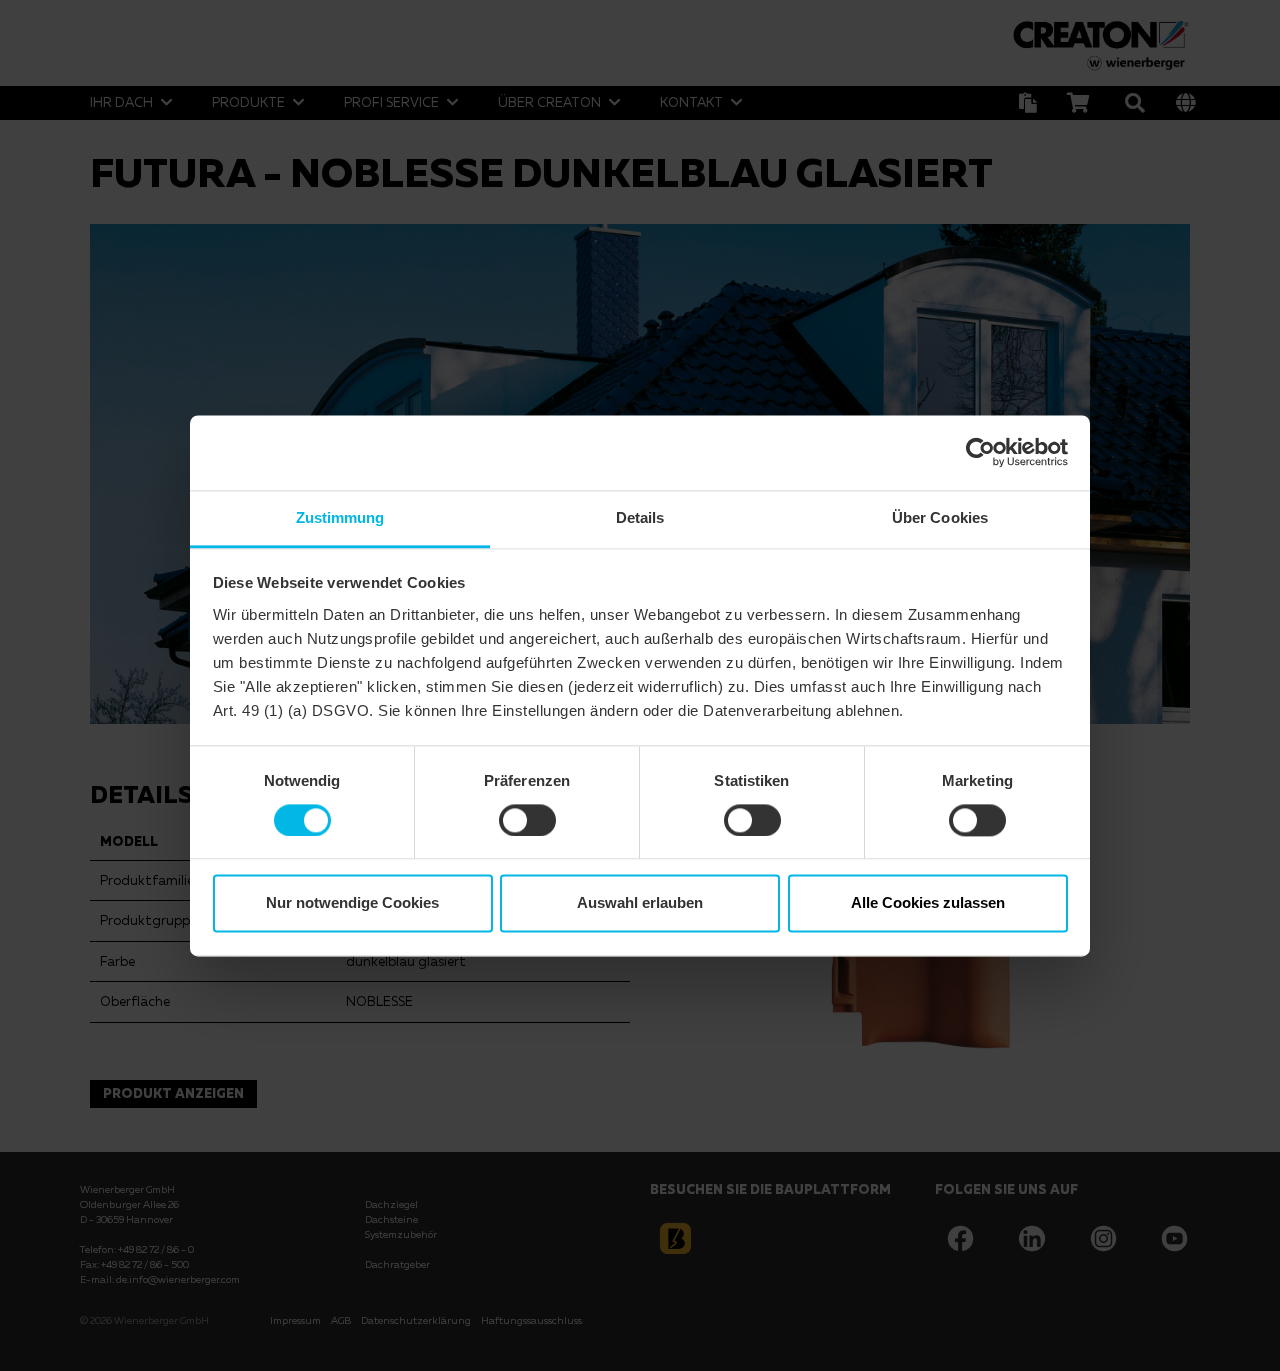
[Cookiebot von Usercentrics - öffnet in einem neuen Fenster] (980, 452)
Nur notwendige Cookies (352, 903)
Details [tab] (640, 517)
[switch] (527, 820)
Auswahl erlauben (640, 903)
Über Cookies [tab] (940, 517)
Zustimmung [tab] (340, 517)
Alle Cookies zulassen (928, 903)
